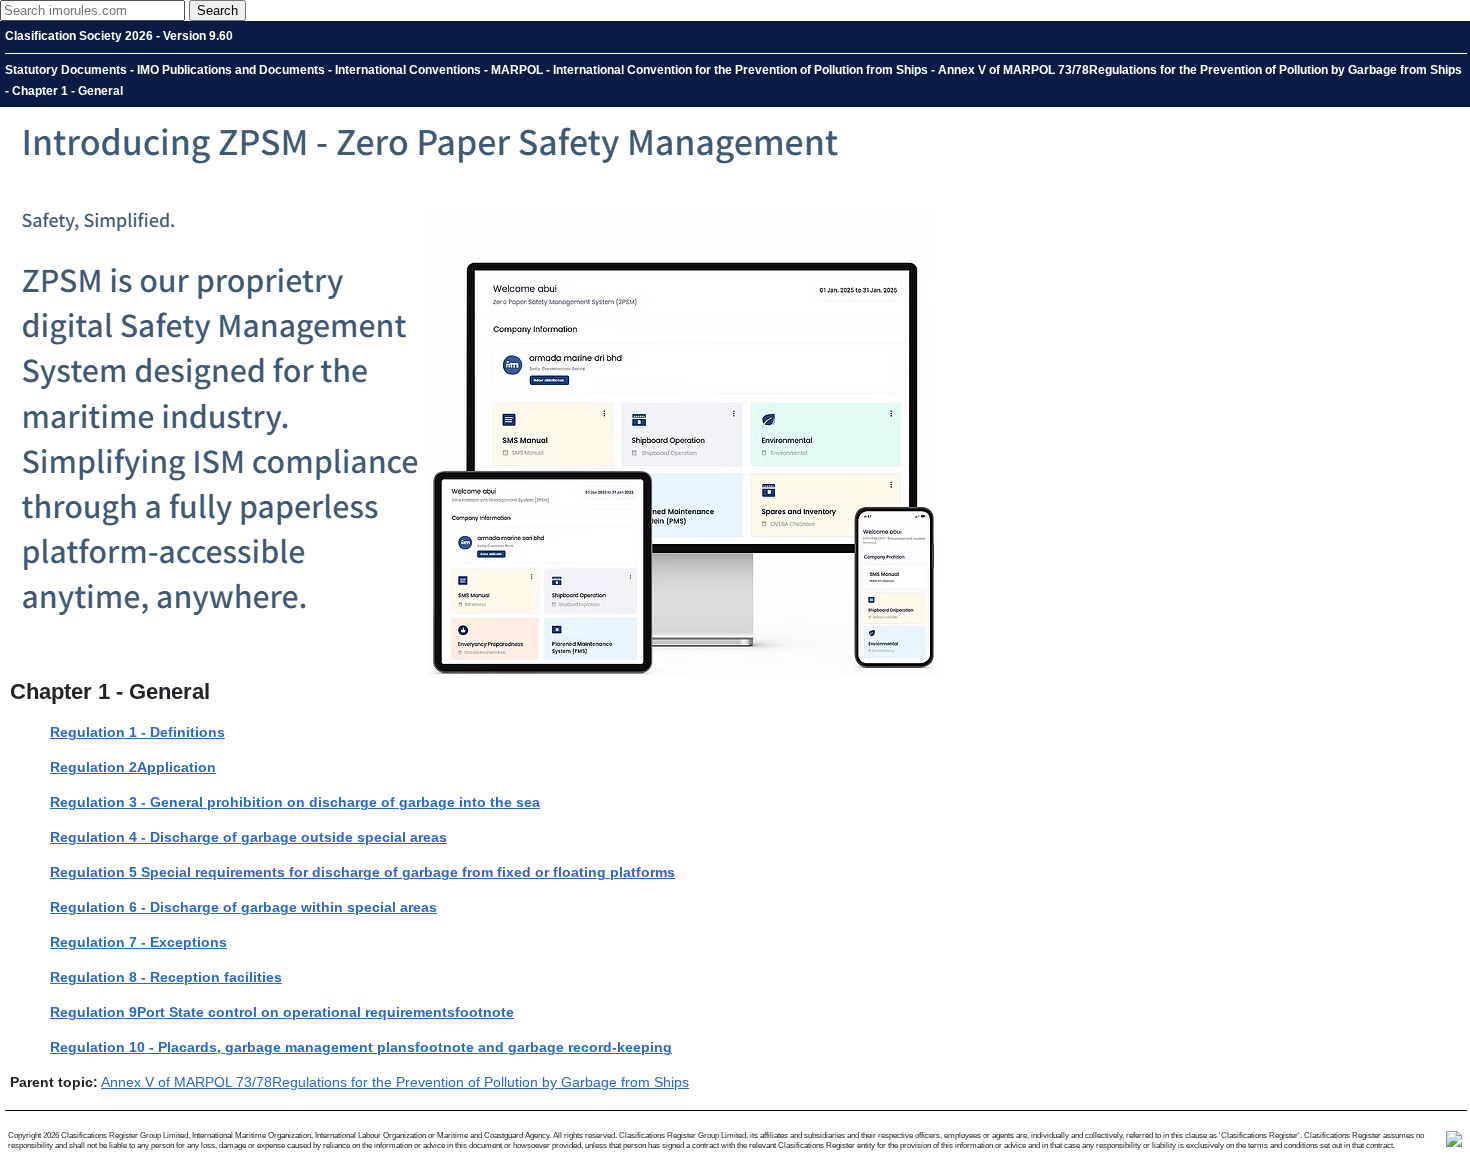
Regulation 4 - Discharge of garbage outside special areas (248, 837)
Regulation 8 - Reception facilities (166, 977)
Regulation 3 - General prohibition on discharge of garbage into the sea (295, 802)
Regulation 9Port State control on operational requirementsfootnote (282, 1012)
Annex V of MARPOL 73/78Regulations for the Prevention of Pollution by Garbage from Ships (395, 1082)
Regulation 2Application (133, 767)
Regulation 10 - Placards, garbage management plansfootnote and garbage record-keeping (361, 1047)
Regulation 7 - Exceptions (138, 942)
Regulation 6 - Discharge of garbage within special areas (243, 907)
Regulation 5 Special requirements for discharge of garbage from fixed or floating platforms (362, 872)
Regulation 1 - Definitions (137, 732)
